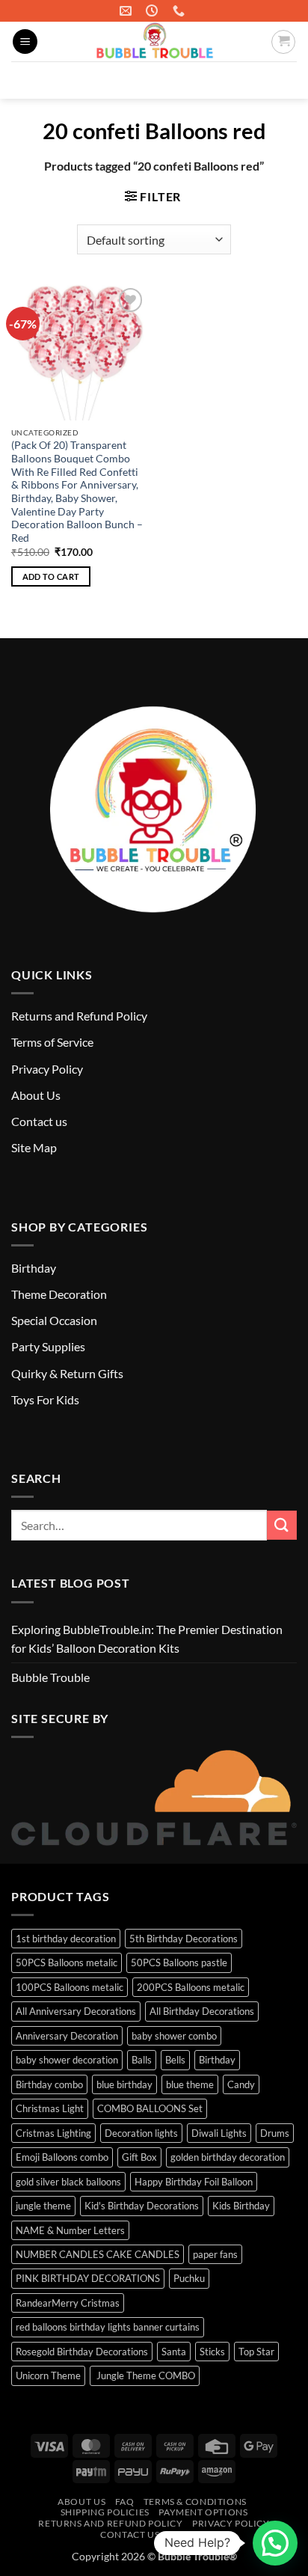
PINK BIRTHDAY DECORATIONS (88, 2278)
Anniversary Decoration (67, 2036)
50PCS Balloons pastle (179, 1962)
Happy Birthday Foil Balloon (194, 2182)
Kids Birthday (241, 2206)
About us (81, 2502)
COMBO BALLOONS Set (150, 2108)
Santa (174, 2352)
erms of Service (55, 1042)
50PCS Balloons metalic (67, 1962)
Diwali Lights (219, 2133)
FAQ (125, 2502)
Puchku (189, 2278)
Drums (275, 2133)
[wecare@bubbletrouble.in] (127, 11)
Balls (142, 2060)
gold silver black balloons (68, 2182)
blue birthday (124, 2084)
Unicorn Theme (48, 2375)
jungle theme (43, 2206)
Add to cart (51, 576)
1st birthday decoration (66, 1939)
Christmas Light (50, 2108)
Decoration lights (141, 2133)
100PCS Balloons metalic (70, 1987)
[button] (25, 42)
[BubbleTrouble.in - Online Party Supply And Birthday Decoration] (154, 42)
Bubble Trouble (50, 1677)
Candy (241, 2084)
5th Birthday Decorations (184, 1939)
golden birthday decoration (228, 2157)
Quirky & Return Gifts (67, 1373)
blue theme (190, 2084)
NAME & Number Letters (70, 2230)
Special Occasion (54, 1320)
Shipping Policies (105, 2512)
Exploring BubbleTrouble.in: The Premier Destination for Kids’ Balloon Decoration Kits (147, 1639)
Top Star (256, 2352)
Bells (175, 2060)
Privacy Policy (47, 1069)
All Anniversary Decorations (76, 2011)
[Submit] (279, 80)
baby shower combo (174, 2036)
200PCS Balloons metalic (191, 1987)
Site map (190, 2534)
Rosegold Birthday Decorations (82, 2352)
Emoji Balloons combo (62, 2157)
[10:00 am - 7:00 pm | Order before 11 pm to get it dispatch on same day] (154, 11)
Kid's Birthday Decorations (142, 2206)
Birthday (34, 1268)
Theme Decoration (59, 1294)
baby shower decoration (67, 2060)
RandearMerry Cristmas (68, 2303)
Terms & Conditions (195, 2502)
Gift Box (139, 2157)
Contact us (39, 1121)
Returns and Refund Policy (79, 1016)
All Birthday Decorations (202, 2011)
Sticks (212, 2352)
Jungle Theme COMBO (145, 2375)
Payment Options (203, 2512)
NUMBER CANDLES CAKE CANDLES (98, 2254)
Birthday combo (49, 2084)
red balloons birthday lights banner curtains (108, 2327)
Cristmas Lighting (53, 2133)
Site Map (34, 1147)
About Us (36, 1095)
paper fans (215, 2254)
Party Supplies (48, 1346)
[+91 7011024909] (181, 11)
